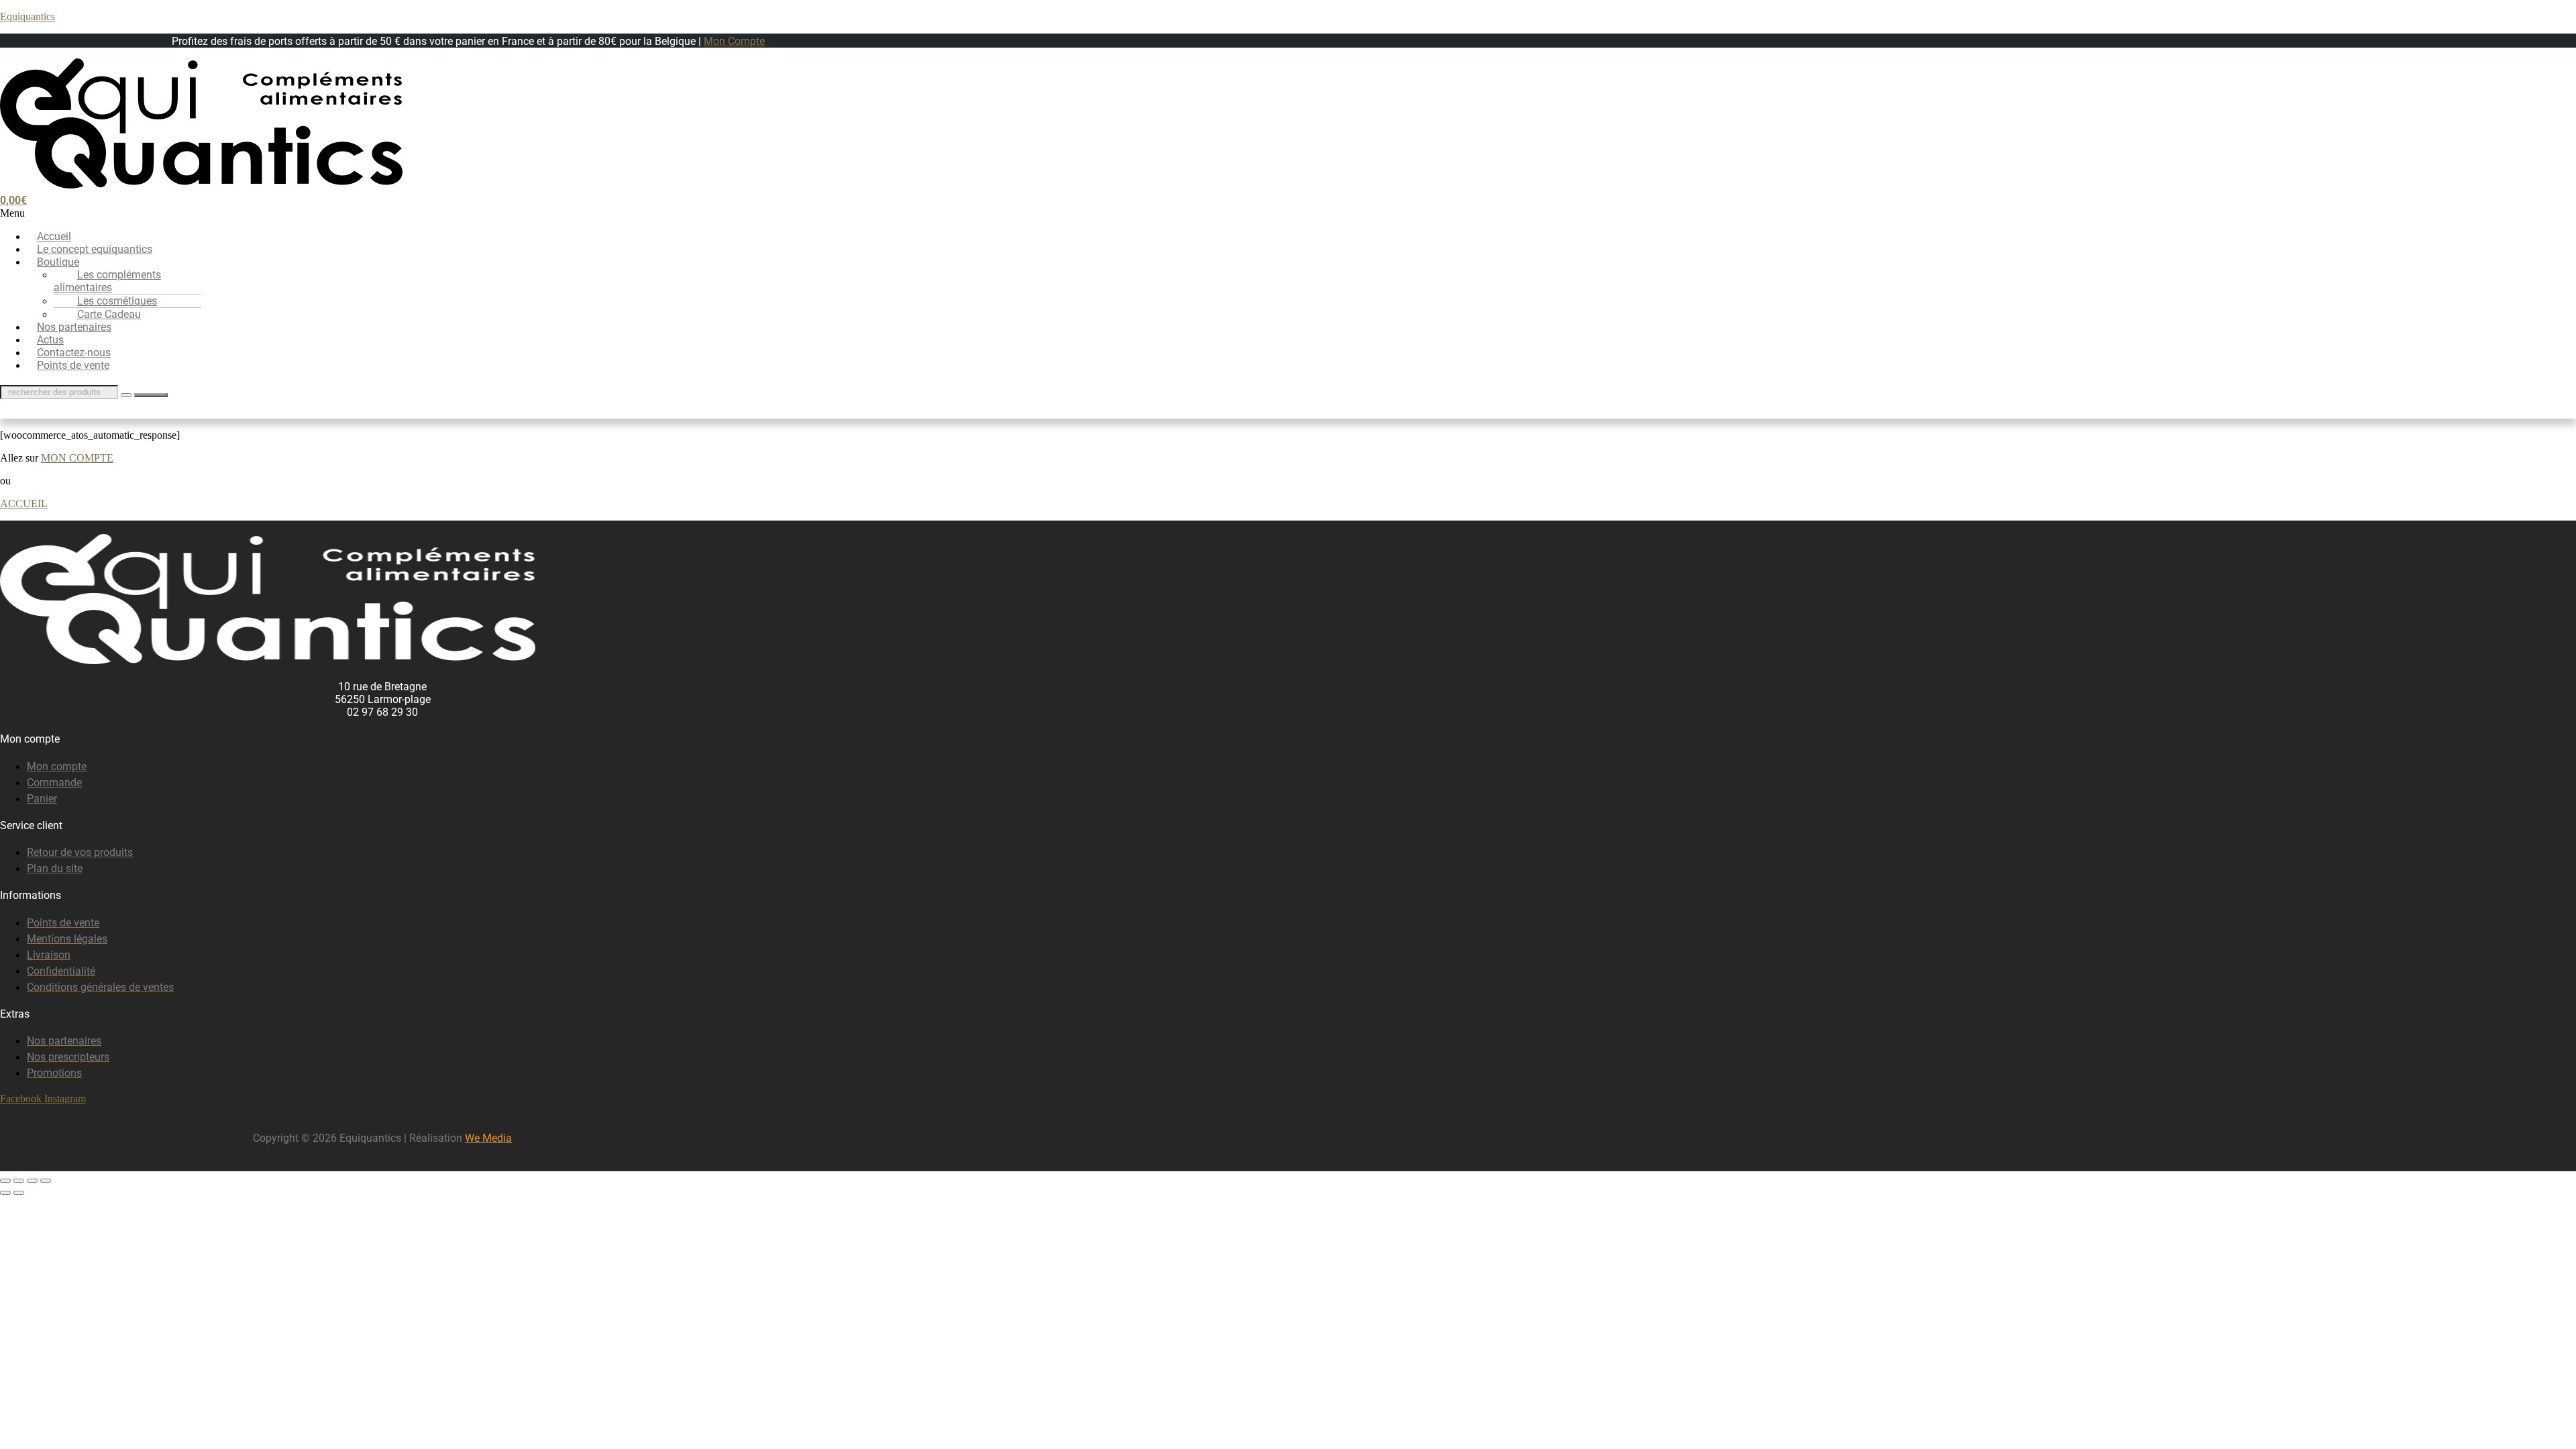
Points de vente (73, 365)
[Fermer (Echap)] (46, 1181)
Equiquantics (28, 16)
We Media (488, 1138)
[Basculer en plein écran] (19, 1181)
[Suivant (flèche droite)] (19, 1193)
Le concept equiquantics (95, 249)
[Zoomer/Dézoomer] (5, 1181)
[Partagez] (32, 1181)
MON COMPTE (77, 458)
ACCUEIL (24, 503)
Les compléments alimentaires (107, 281)
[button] (382, 213)
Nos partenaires (74, 327)
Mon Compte (734, 41)
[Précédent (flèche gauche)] (5, 1193)
